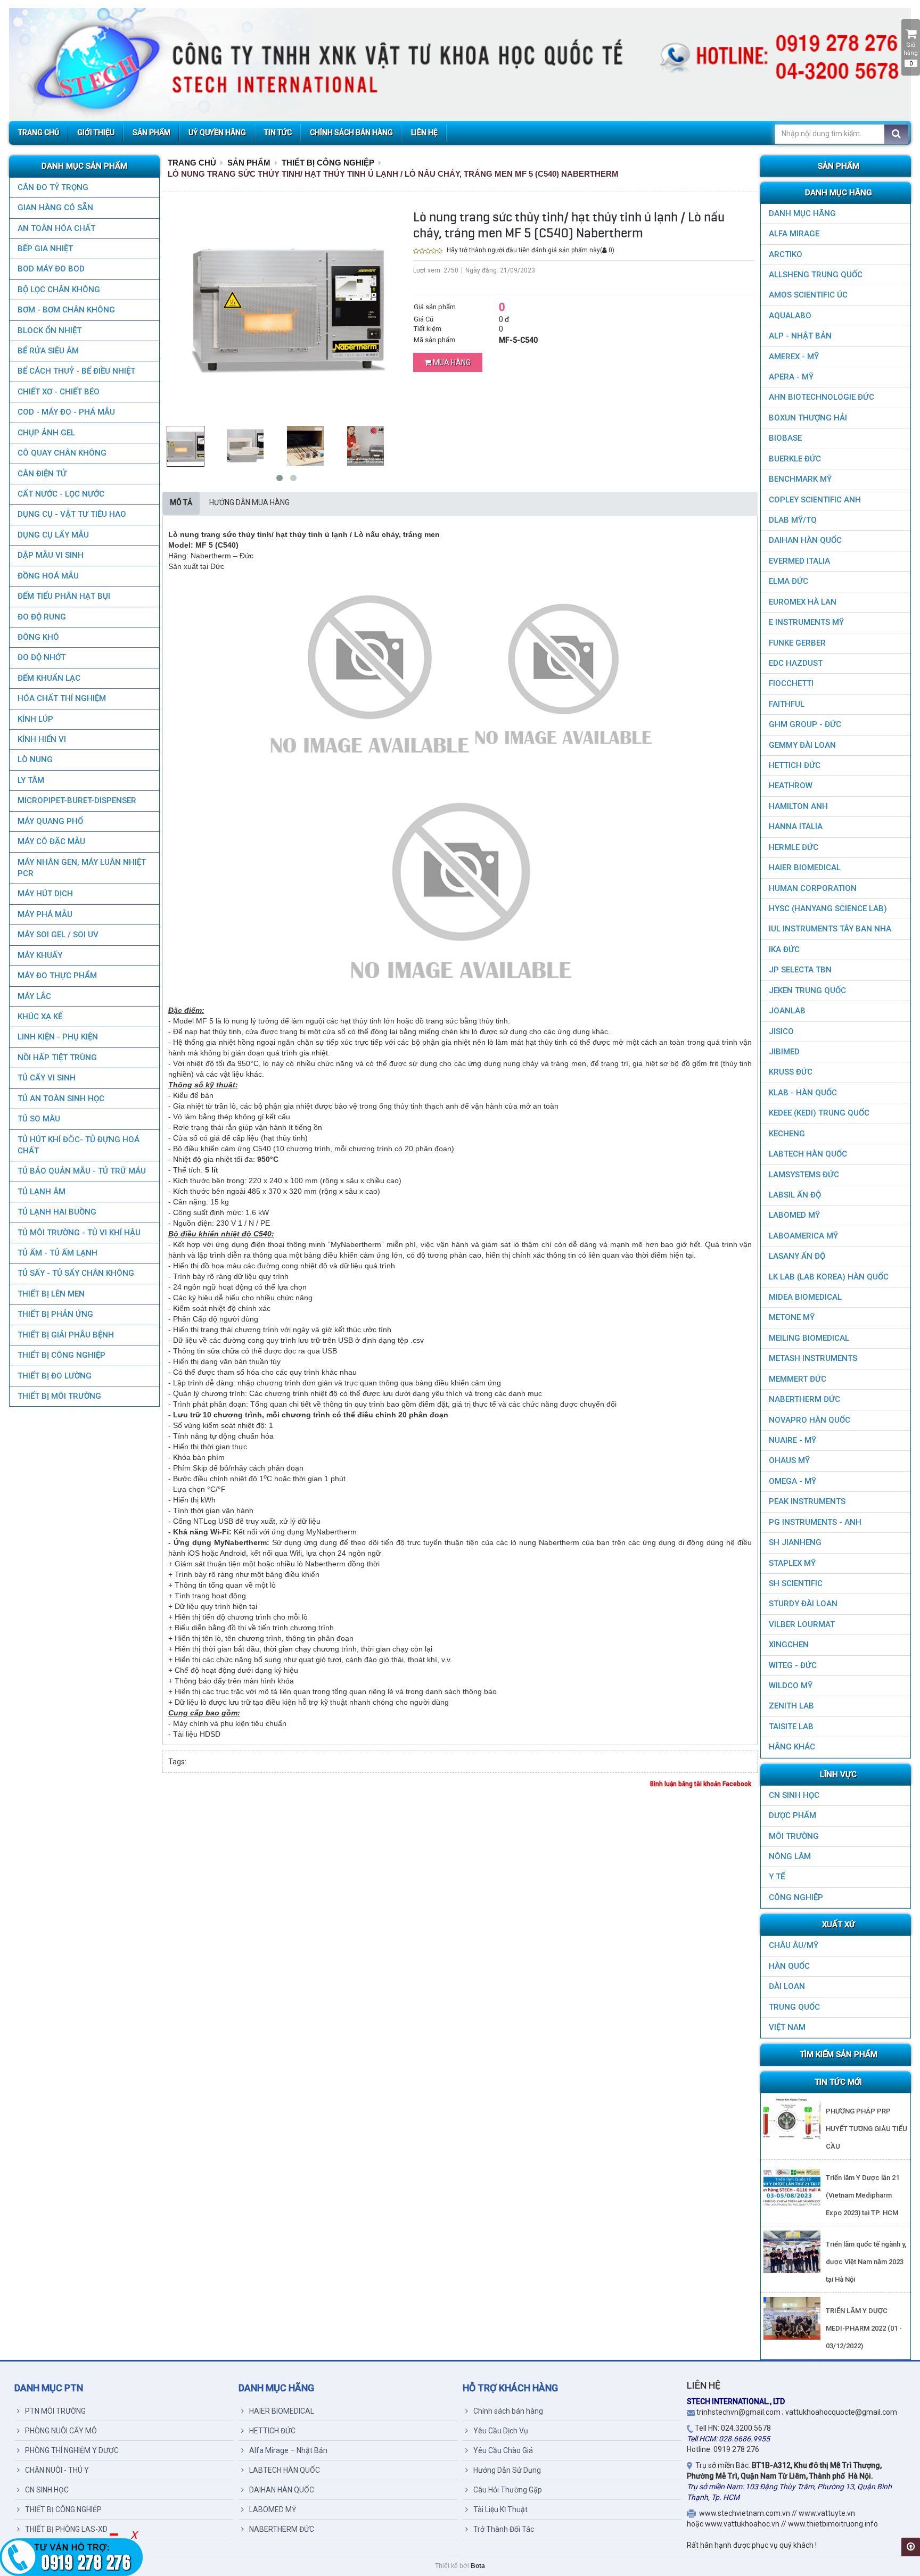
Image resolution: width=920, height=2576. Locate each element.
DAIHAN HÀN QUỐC (805, 540)
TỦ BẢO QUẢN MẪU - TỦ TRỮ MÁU (82, 1171)
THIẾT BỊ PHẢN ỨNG (55, 1314)
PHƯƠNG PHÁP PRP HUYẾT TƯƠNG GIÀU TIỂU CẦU (866, 2129)
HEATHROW (791, 786)
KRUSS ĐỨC (791, 1072)
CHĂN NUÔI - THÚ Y (57, 2470)
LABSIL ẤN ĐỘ (795, 1195)
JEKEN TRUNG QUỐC (807, 990)
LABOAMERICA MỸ (803, 1236)
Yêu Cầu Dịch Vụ (501, 2431)
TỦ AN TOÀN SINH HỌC (61, 1099)
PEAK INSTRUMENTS (807, 1501)
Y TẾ (777, 1877)
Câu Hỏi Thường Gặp (508, 2490)
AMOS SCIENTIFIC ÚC (808, 295)
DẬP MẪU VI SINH (51, 555)
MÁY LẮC (34, 996)
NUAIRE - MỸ (792, 1440)
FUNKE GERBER (797, 643)
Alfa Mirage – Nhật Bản (288, 2450)
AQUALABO (790, 316)
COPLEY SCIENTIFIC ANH (815, 500)
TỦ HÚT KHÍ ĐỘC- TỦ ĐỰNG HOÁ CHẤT (79, 1145)
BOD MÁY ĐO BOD (51, 269)
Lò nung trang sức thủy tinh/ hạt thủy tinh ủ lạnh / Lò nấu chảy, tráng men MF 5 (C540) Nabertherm (393, 174)
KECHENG (787, 1134)
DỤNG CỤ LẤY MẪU (53, 535)
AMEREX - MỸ (794, 357)
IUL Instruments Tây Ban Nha (830, 929)
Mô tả (181, 502)
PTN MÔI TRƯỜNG (55, 2411)
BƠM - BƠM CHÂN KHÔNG (66, 310)
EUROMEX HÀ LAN (803, 602)
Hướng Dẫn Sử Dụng (507, 2470)
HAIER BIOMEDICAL (805, 868)
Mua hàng (451, 362)
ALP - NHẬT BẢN (800, 336)
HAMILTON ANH (798, 806)
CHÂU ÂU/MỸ (794, 1945)
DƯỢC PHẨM (792, 1815)
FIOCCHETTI (791, 683)
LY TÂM (31, 780)
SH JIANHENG (795, 1542)
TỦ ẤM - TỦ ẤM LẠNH (57, 1253)
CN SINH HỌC (794, 1795)
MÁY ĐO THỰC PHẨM (57, 976)
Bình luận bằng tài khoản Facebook (701, 1784)
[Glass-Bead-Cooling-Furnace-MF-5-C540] (186, 445)
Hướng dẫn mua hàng (249, 502)
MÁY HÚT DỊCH (45, 894)
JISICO (781, 1031)
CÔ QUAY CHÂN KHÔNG (62, 453)
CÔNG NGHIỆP (796, 1897)
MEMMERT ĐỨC (798, 1379)
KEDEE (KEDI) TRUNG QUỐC (819, 1113)
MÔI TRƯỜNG (794, 1836)
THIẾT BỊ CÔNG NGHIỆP (61, 1355)
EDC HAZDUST (796, 663)
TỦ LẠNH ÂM (42, 1192)
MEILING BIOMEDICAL (809, 1338)
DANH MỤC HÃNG (802, 213)
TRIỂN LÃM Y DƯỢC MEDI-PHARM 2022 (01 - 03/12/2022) (864, 2328)
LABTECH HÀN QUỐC (808, 1154)
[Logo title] (460, 64)
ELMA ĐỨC (788, 581)
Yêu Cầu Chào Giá (503, 2450)
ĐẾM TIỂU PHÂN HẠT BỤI (64, 596)
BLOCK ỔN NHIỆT (50, 331)
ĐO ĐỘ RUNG (42, 617)
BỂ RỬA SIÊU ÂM (48, 351)
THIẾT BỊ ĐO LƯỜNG (55, 1376)
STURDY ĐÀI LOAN (803, 1604)
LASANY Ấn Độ (797, 1256)
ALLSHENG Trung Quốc (816, 275)
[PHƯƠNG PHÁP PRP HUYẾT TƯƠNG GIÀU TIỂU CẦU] (792, 2119)
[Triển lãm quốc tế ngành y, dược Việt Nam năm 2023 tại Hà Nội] (792, 2252)
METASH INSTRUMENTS (813, 1358)
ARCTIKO (786, 254)
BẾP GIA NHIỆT (45, 249)
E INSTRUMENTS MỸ (806, 622)
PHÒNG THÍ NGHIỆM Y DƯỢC (72, 2450)
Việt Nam (787, 2027)
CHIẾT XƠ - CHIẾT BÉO (59, 392)
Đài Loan (787, 1986)
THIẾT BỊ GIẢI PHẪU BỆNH (66, 1335)
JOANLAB (787, 1011)
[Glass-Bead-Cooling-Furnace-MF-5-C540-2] (305, 445)
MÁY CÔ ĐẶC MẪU (51, 841)
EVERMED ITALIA (799, 561)
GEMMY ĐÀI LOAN (802, 745)
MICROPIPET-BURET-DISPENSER (77, 800)
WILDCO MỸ (791, 1686)
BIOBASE (785, 438)
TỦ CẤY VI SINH (47, 1078)
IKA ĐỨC (784, 950)
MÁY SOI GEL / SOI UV (58, 935)
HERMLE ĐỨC (794, 847)
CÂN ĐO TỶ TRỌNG (53, 187)
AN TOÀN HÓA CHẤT (56, 228)
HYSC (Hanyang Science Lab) (828, 909)
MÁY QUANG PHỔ (50, 821)
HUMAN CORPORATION (813, 888)
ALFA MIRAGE (794, 234)
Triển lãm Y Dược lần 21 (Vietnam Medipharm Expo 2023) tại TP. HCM (862, 2195)
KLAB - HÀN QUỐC (803, 1093)
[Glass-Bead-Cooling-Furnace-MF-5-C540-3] (365, 445)
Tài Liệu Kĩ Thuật (500, 2509)
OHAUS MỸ (789, 1460)
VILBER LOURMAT (802, 1624)
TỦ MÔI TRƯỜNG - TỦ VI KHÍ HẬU (79, 1233)
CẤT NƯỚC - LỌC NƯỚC (61, 494)
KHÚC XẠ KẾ (40, 1017)
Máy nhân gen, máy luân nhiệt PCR (82, 868)
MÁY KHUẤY (40, 955)
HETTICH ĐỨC (795, 765)
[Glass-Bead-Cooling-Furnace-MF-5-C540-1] (245, 445)
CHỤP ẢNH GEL (46, 433)
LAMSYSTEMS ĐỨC (804, 1175)
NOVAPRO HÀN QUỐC (810, 1420)
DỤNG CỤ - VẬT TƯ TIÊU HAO (72, 514)
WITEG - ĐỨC (793, 1665)
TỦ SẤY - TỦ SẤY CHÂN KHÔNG (76, 1273)
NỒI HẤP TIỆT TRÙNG (57, 1058)
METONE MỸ (792, 1317)
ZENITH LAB (791, 1706)
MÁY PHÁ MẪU (45, 914)
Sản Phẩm (249, 163)
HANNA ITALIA (796, 827)
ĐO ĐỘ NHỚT (42, 657)
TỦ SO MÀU (39, 1119)
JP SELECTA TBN (800, 970)
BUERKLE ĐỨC (795, 459)
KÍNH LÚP (35, 719)
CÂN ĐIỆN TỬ (42, 474)
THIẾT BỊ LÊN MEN (51, 1294)
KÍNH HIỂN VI (42, 739)
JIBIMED (784, 1052)
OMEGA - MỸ (792, 1481)
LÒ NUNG (35, 759)
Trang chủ (192, 163)
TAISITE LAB (791, 1727)
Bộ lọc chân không (59, 290)
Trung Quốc (794, 2007)
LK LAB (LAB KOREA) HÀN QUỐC (829, 1277)
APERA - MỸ (791, 377)
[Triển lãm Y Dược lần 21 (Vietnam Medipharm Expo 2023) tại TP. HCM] (792, 2185)
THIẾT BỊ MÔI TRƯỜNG (59, 1396)
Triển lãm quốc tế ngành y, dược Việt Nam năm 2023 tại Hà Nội (866, 2262)
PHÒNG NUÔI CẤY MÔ (61, 2431)
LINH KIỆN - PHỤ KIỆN (58, 1037)
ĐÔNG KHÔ (38, 637)
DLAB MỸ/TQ (793, 520)
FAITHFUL (787, 704)
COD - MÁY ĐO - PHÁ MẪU (66, 412)
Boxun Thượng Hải (808, 418)
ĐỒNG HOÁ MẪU (48, 576)
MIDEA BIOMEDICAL (805, 1297)
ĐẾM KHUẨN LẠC (49, 678)
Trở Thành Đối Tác (504, 2529)
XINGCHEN (789, 1645)
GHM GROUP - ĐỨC (805, 724)
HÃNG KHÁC (792, 1747)
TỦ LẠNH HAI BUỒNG (57, 1212)
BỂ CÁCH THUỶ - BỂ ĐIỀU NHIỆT (76, 371)
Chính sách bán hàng (508, 2411)
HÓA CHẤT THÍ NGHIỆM (62, 698)
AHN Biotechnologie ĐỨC (822, 397)
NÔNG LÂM (790, 1856)
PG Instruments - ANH (815, 1522)
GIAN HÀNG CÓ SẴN (55, 208)
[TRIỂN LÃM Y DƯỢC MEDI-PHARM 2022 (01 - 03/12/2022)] (792, 2318)
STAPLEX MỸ (792, 1563)
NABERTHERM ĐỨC (804, 1399)
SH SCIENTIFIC (796, 1583)
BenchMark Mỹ (800, 479)
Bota (478, 2566)
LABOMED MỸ (794, 1215)
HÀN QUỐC (789, 1966)
